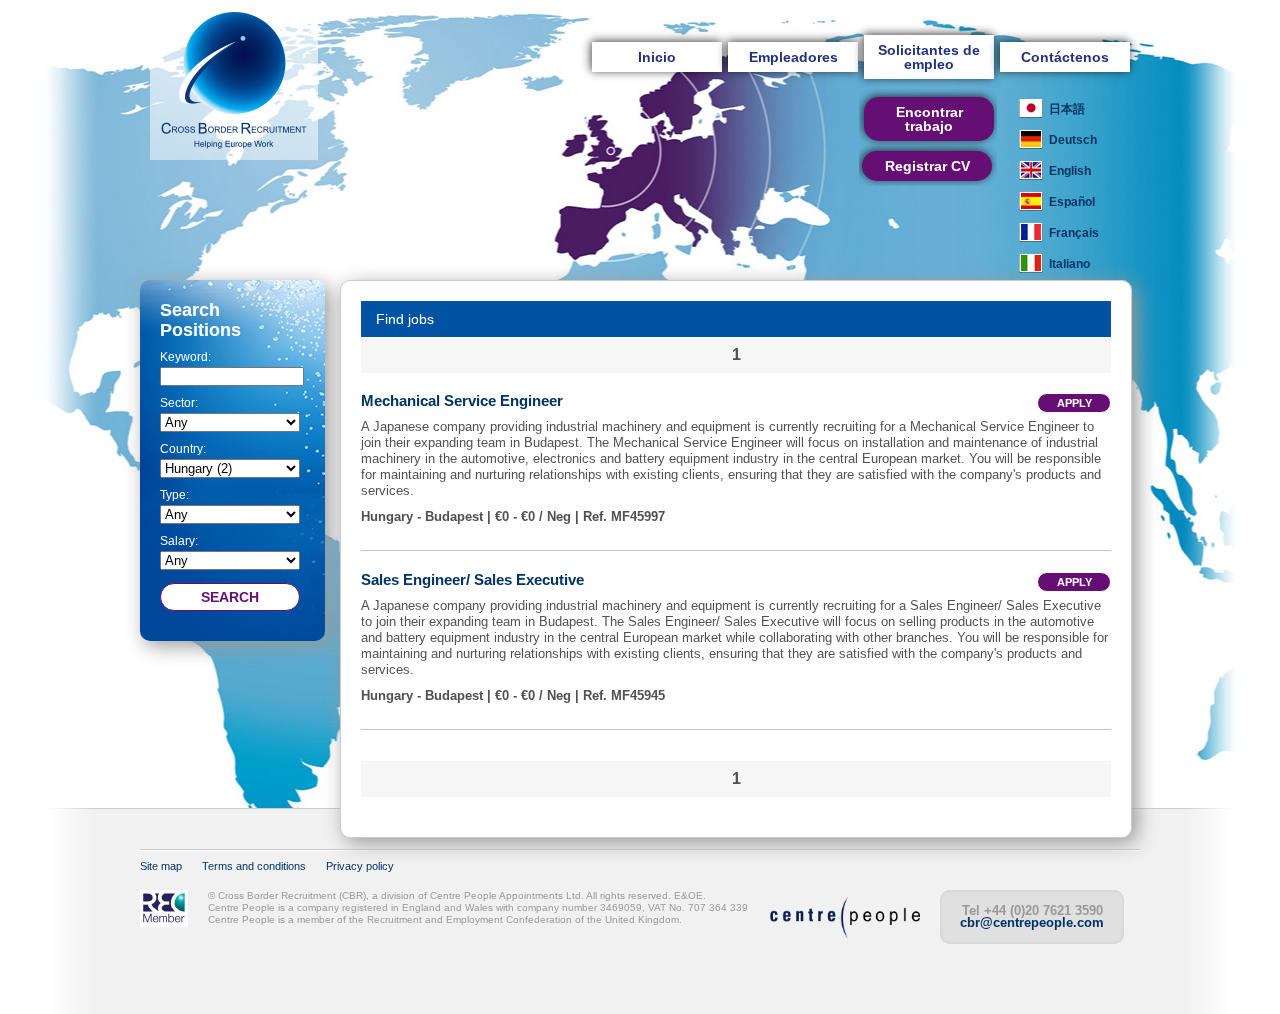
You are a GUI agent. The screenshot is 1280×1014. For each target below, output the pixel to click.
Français (1074, 233)
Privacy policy (360, 866)
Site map (161, 866)
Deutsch (1073, 140)
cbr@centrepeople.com (1032, 922)
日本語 (1067, 109)
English (1070, 171)
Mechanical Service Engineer (462, 400)
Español (1072, 202)
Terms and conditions (254, 866)
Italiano (1069, 264)
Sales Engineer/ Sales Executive (472, 579)
